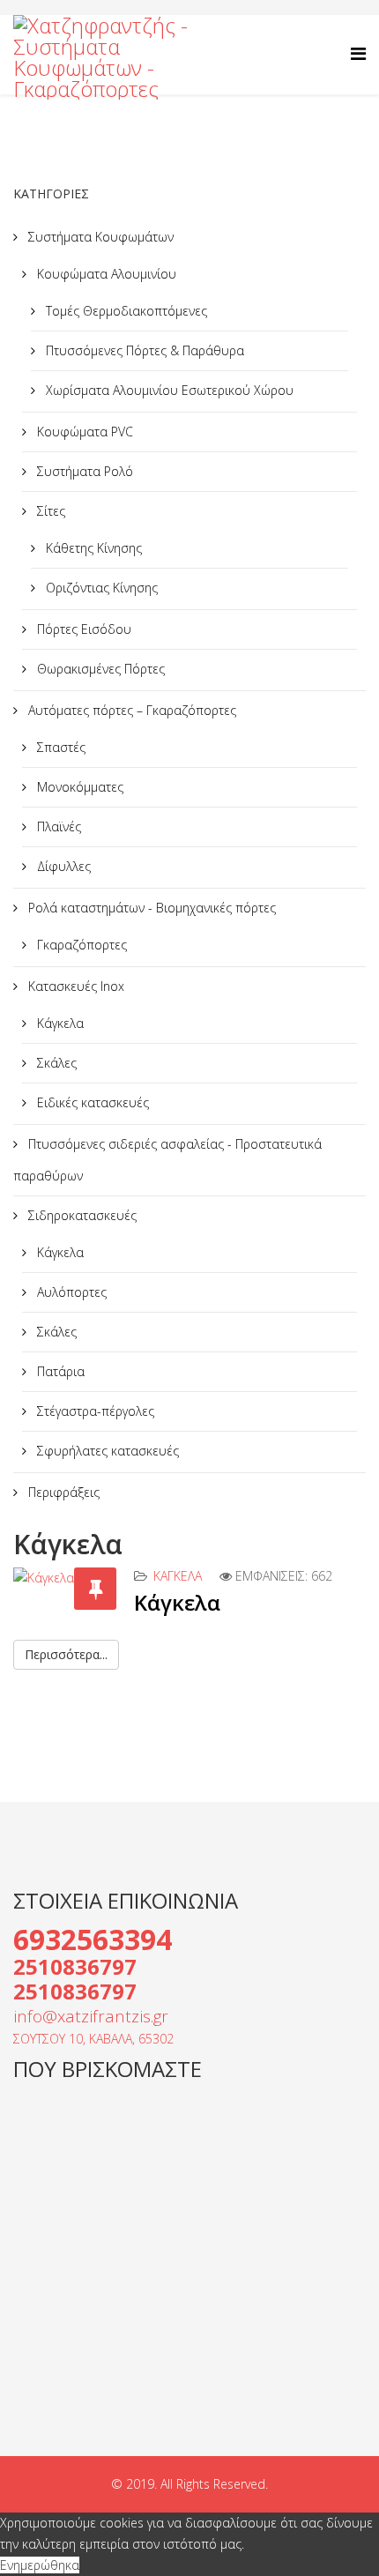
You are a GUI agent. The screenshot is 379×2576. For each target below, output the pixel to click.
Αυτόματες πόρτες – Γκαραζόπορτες (130, 710)
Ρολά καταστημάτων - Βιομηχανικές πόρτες (150, 908)
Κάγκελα (59, 1023)
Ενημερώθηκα (40, 2565)
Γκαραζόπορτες (80, 945)
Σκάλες (55, 1063)
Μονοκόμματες (78, 787)
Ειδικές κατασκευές (91, 1102)
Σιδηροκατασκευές (81, 1215)
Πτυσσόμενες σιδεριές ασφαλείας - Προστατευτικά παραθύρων (167, 1160)
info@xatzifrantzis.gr (91, 2016)
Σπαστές (59, 747)
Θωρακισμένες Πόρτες (99, 669)
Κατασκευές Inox (74, 986)
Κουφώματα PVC (83, 432)
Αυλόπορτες (70, 1292)
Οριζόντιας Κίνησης (100, 588)
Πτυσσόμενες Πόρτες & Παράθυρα (143, 350)
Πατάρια (59, 1371)
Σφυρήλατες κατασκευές (106, 1451)
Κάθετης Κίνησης (92, 548)
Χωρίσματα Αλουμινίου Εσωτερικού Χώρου (168, 390)
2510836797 (75, 1966)
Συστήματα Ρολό (83, 471)
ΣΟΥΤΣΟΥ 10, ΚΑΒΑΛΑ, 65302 (93, 2039)
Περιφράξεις (62, 1492)
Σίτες (49, 511)
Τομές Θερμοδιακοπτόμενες (125, 311)
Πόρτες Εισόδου (82, 629)
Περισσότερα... (66, 1654)
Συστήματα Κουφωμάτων (99, 237)
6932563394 (93, 1939)
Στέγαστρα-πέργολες (94, 1411)
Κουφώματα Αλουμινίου (105, 274)
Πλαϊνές (57, 826)
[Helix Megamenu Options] (358, 53)
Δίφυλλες (62, 866)
